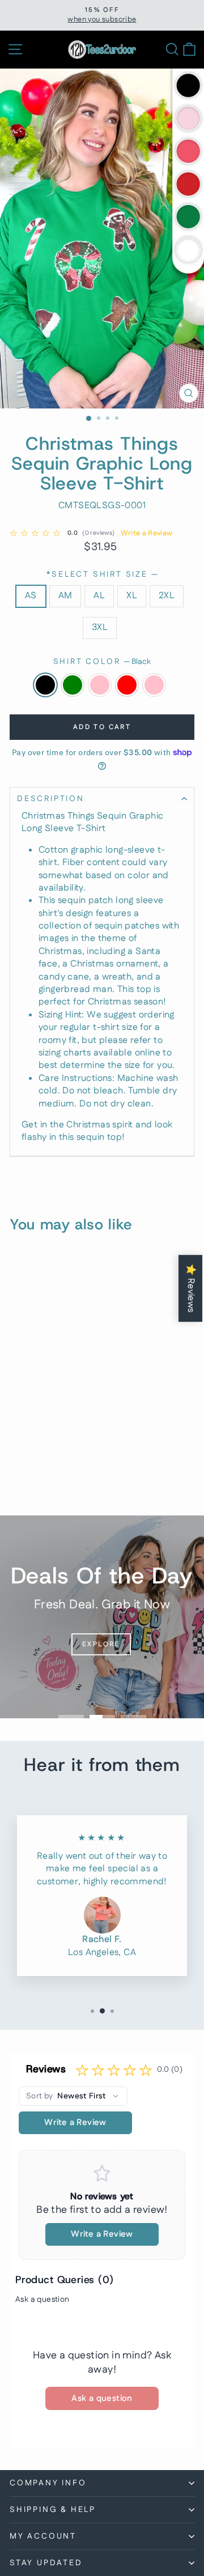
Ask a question (42, 2300)
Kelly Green (73, 685)
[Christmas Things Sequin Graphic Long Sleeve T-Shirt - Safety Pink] (59, 1478)
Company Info (48, 2483)
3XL (100, 627)
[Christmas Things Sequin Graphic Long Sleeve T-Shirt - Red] (46, 1478)
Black (45, 685)
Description (51, 799)
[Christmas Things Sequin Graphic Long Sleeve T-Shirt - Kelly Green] (20, 1478)
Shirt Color (102, 662)
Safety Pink (154, 685)
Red (127, 685)
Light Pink (100, 685)
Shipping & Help (53, 2510)
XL (132, 596)
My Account (43, 2536)
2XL (167, 596)
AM (65, 596)
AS (31, 596)
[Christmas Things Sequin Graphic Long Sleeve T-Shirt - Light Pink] (33, 1478)
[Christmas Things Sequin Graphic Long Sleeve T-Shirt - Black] (7, 1478)
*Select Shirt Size (102, 575)
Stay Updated (46, 2563)
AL (99, 596)
